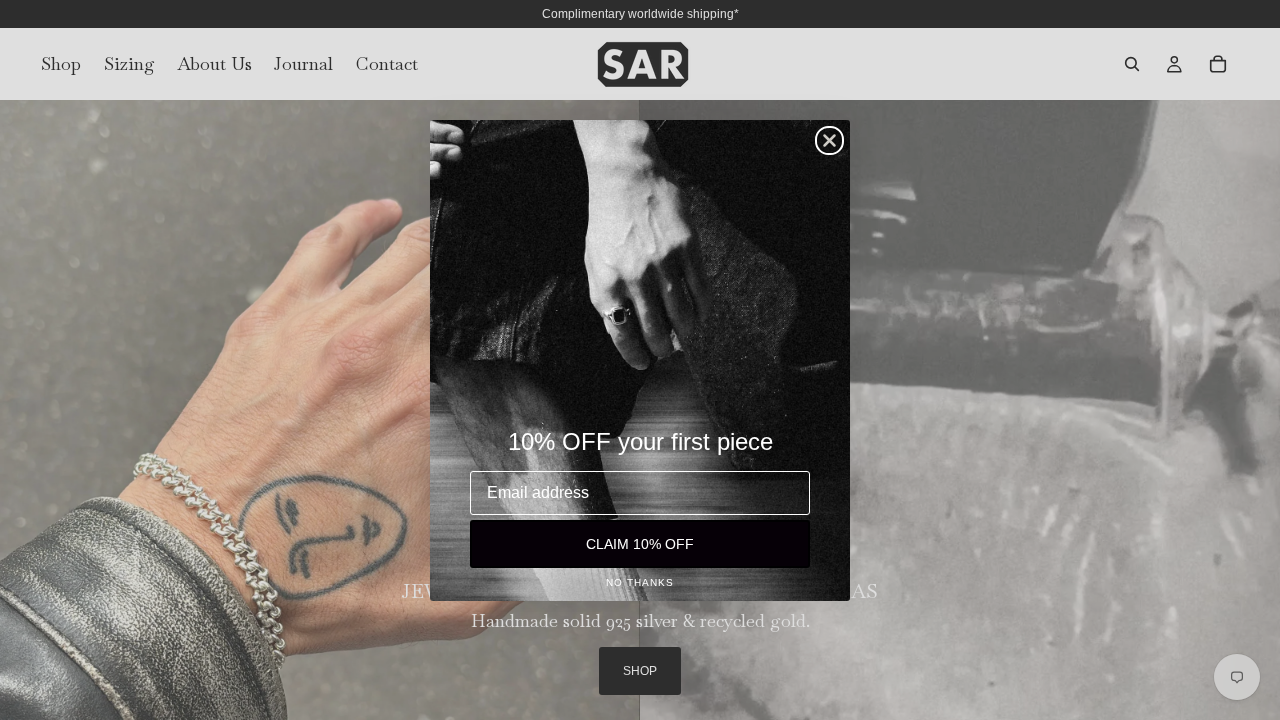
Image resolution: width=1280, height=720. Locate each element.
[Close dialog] (829, 140)
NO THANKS (640, 582)
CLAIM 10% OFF (640, 544)
